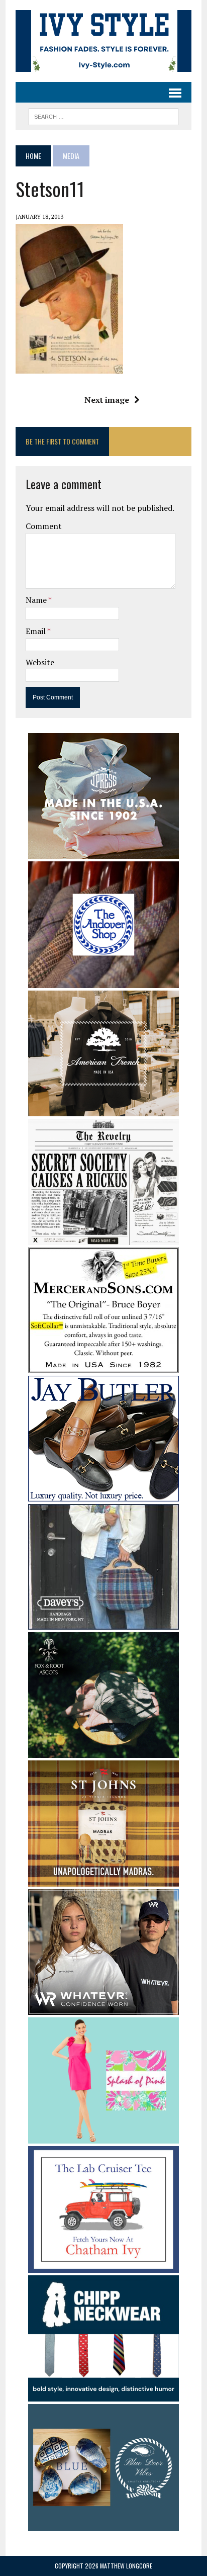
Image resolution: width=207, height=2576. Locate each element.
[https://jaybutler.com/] (103, 1495)
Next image (107, 400)
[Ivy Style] (103, 41)
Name (37, 600)
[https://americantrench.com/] (103, 1109)
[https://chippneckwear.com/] (103, 2395)
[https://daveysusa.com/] (103, 1623)
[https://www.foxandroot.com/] (103, 1751)
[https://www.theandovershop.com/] (103, 981)
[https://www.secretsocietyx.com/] (103, 1238)
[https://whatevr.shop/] (103, 2008)
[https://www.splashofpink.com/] (103, 2137)
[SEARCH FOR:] (103, 115)
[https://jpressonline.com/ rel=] (103, 852)
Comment (44, 526)
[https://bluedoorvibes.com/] (103, 2524)
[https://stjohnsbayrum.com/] (103, 1880)
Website (40, 662)
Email (36, 631)
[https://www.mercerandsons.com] (103, 1367)
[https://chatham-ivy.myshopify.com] (103, 2266)
